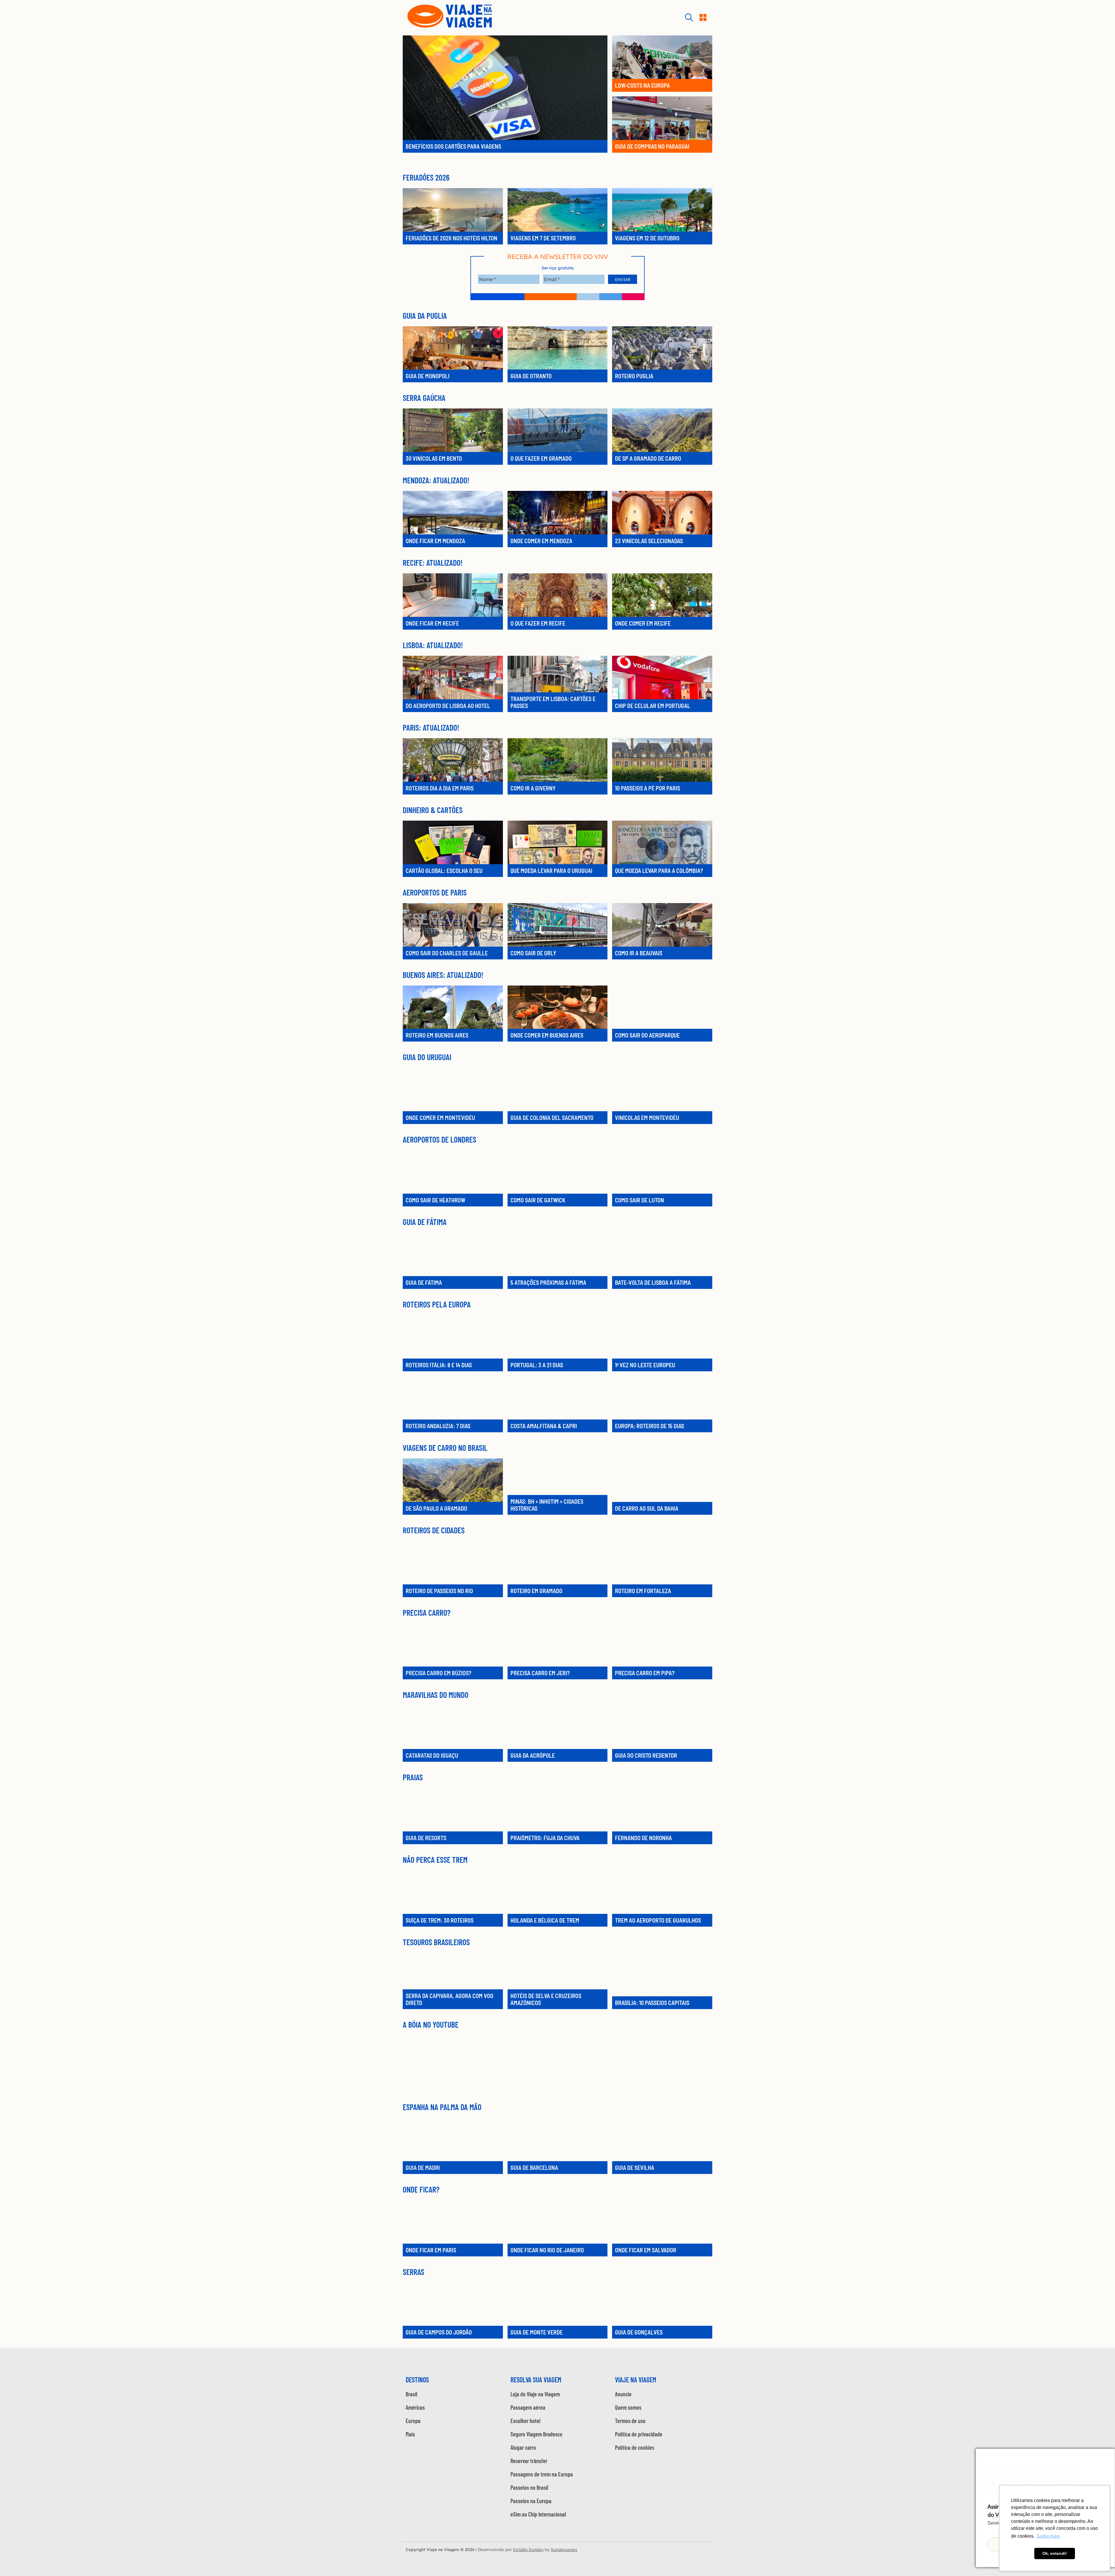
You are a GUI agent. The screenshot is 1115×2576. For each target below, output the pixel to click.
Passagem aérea (528, 2407)
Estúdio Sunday (528, 2550)
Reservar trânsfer (529, 2461)
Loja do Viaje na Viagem (535, 2394)
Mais (410, 2434)
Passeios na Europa (531, 2501)
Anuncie (623, 2394)
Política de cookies (635, 2447)
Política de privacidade (639, 2434)
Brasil (411, 2394)
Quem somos (628, 2407)
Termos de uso (630, 2421)
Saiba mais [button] (1048, 2536)
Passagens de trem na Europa (542, 2474)
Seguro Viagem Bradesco (536, 2434)
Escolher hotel (525, 2421)
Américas (415, 2407)
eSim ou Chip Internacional (538, 2514)
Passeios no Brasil (529, 2487)
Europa (413, 2421)
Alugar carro (523, 2447)
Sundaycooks (564, 2550)
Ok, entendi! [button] (1055, 2553)
